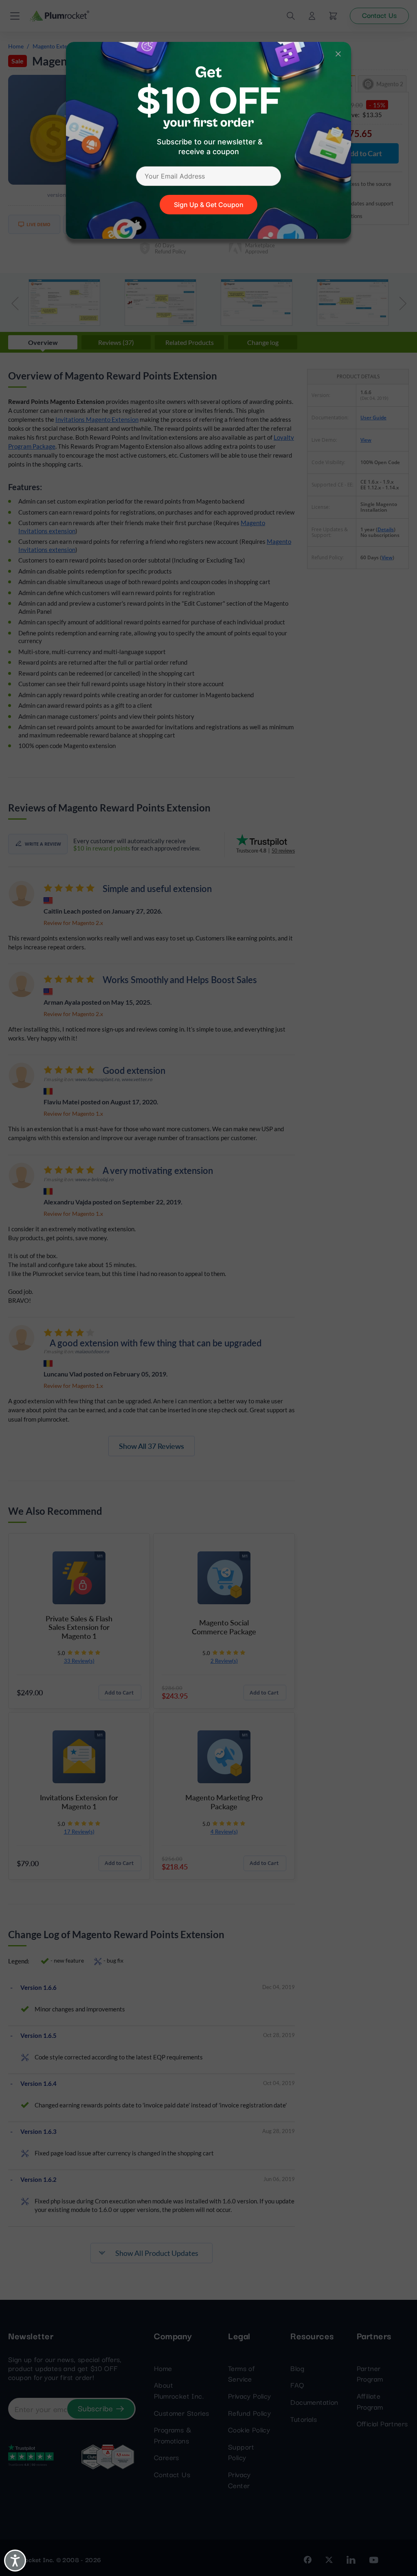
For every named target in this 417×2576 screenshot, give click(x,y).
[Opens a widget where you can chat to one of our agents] (361, 2529)
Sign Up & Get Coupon (209, 205)
